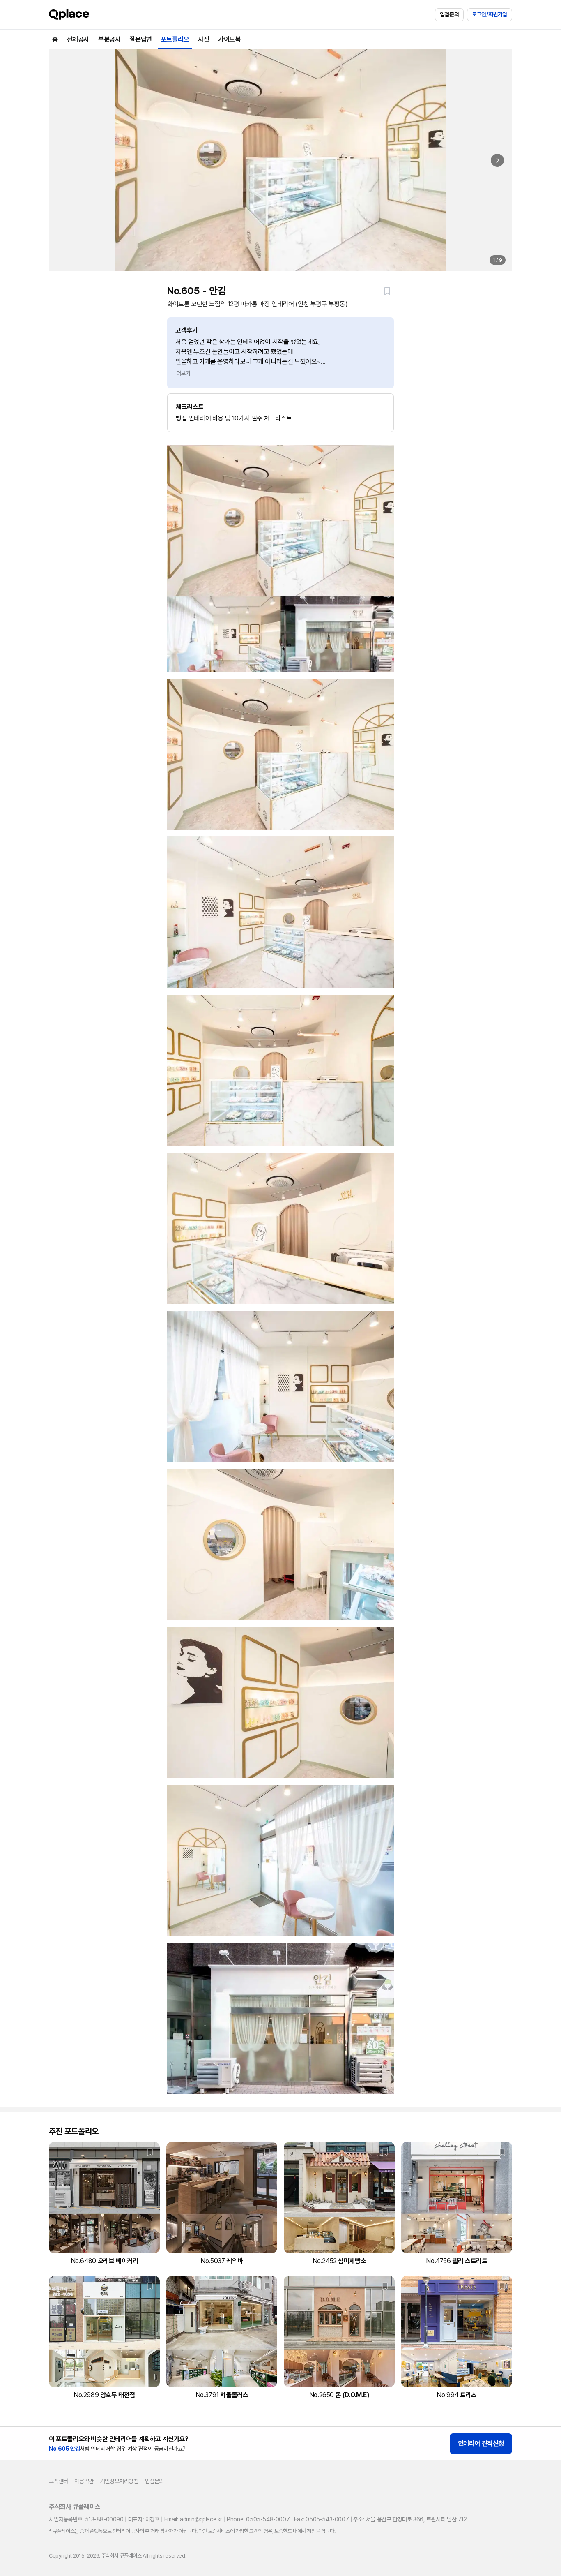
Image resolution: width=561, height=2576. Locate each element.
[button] (387, 291)
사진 (203, 39)
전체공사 (78, 39)
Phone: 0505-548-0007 (258, 2519)
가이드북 (229, 39)
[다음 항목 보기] (497, 160)
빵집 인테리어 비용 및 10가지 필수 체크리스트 (234, 412)
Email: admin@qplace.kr (193, 2519)
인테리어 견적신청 (481, 2443)
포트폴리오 (175, 39)
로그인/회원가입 (490, 14)
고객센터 (58, 2481)
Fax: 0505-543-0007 (321, 2519)
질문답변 (140, 39)
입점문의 (449, 14)
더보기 (183, 373)
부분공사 (109, 39)
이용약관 (84, 2481)
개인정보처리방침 (119, 2481)
